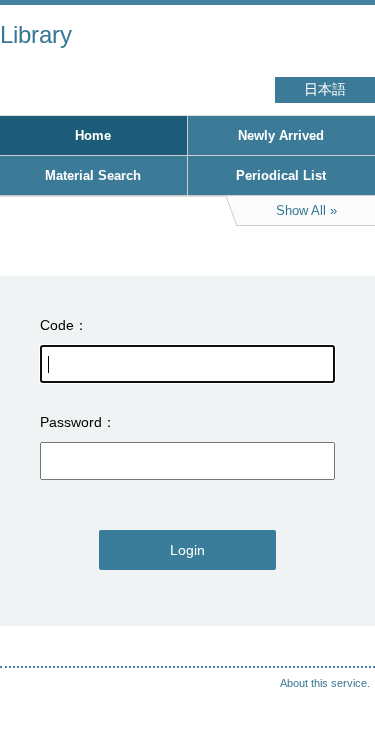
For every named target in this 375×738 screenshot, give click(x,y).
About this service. (325, 683)
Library (36, 34)
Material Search (93, 175)
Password (71, 422)
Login (187, 550)
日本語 (325, 89)
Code (57, 325)
